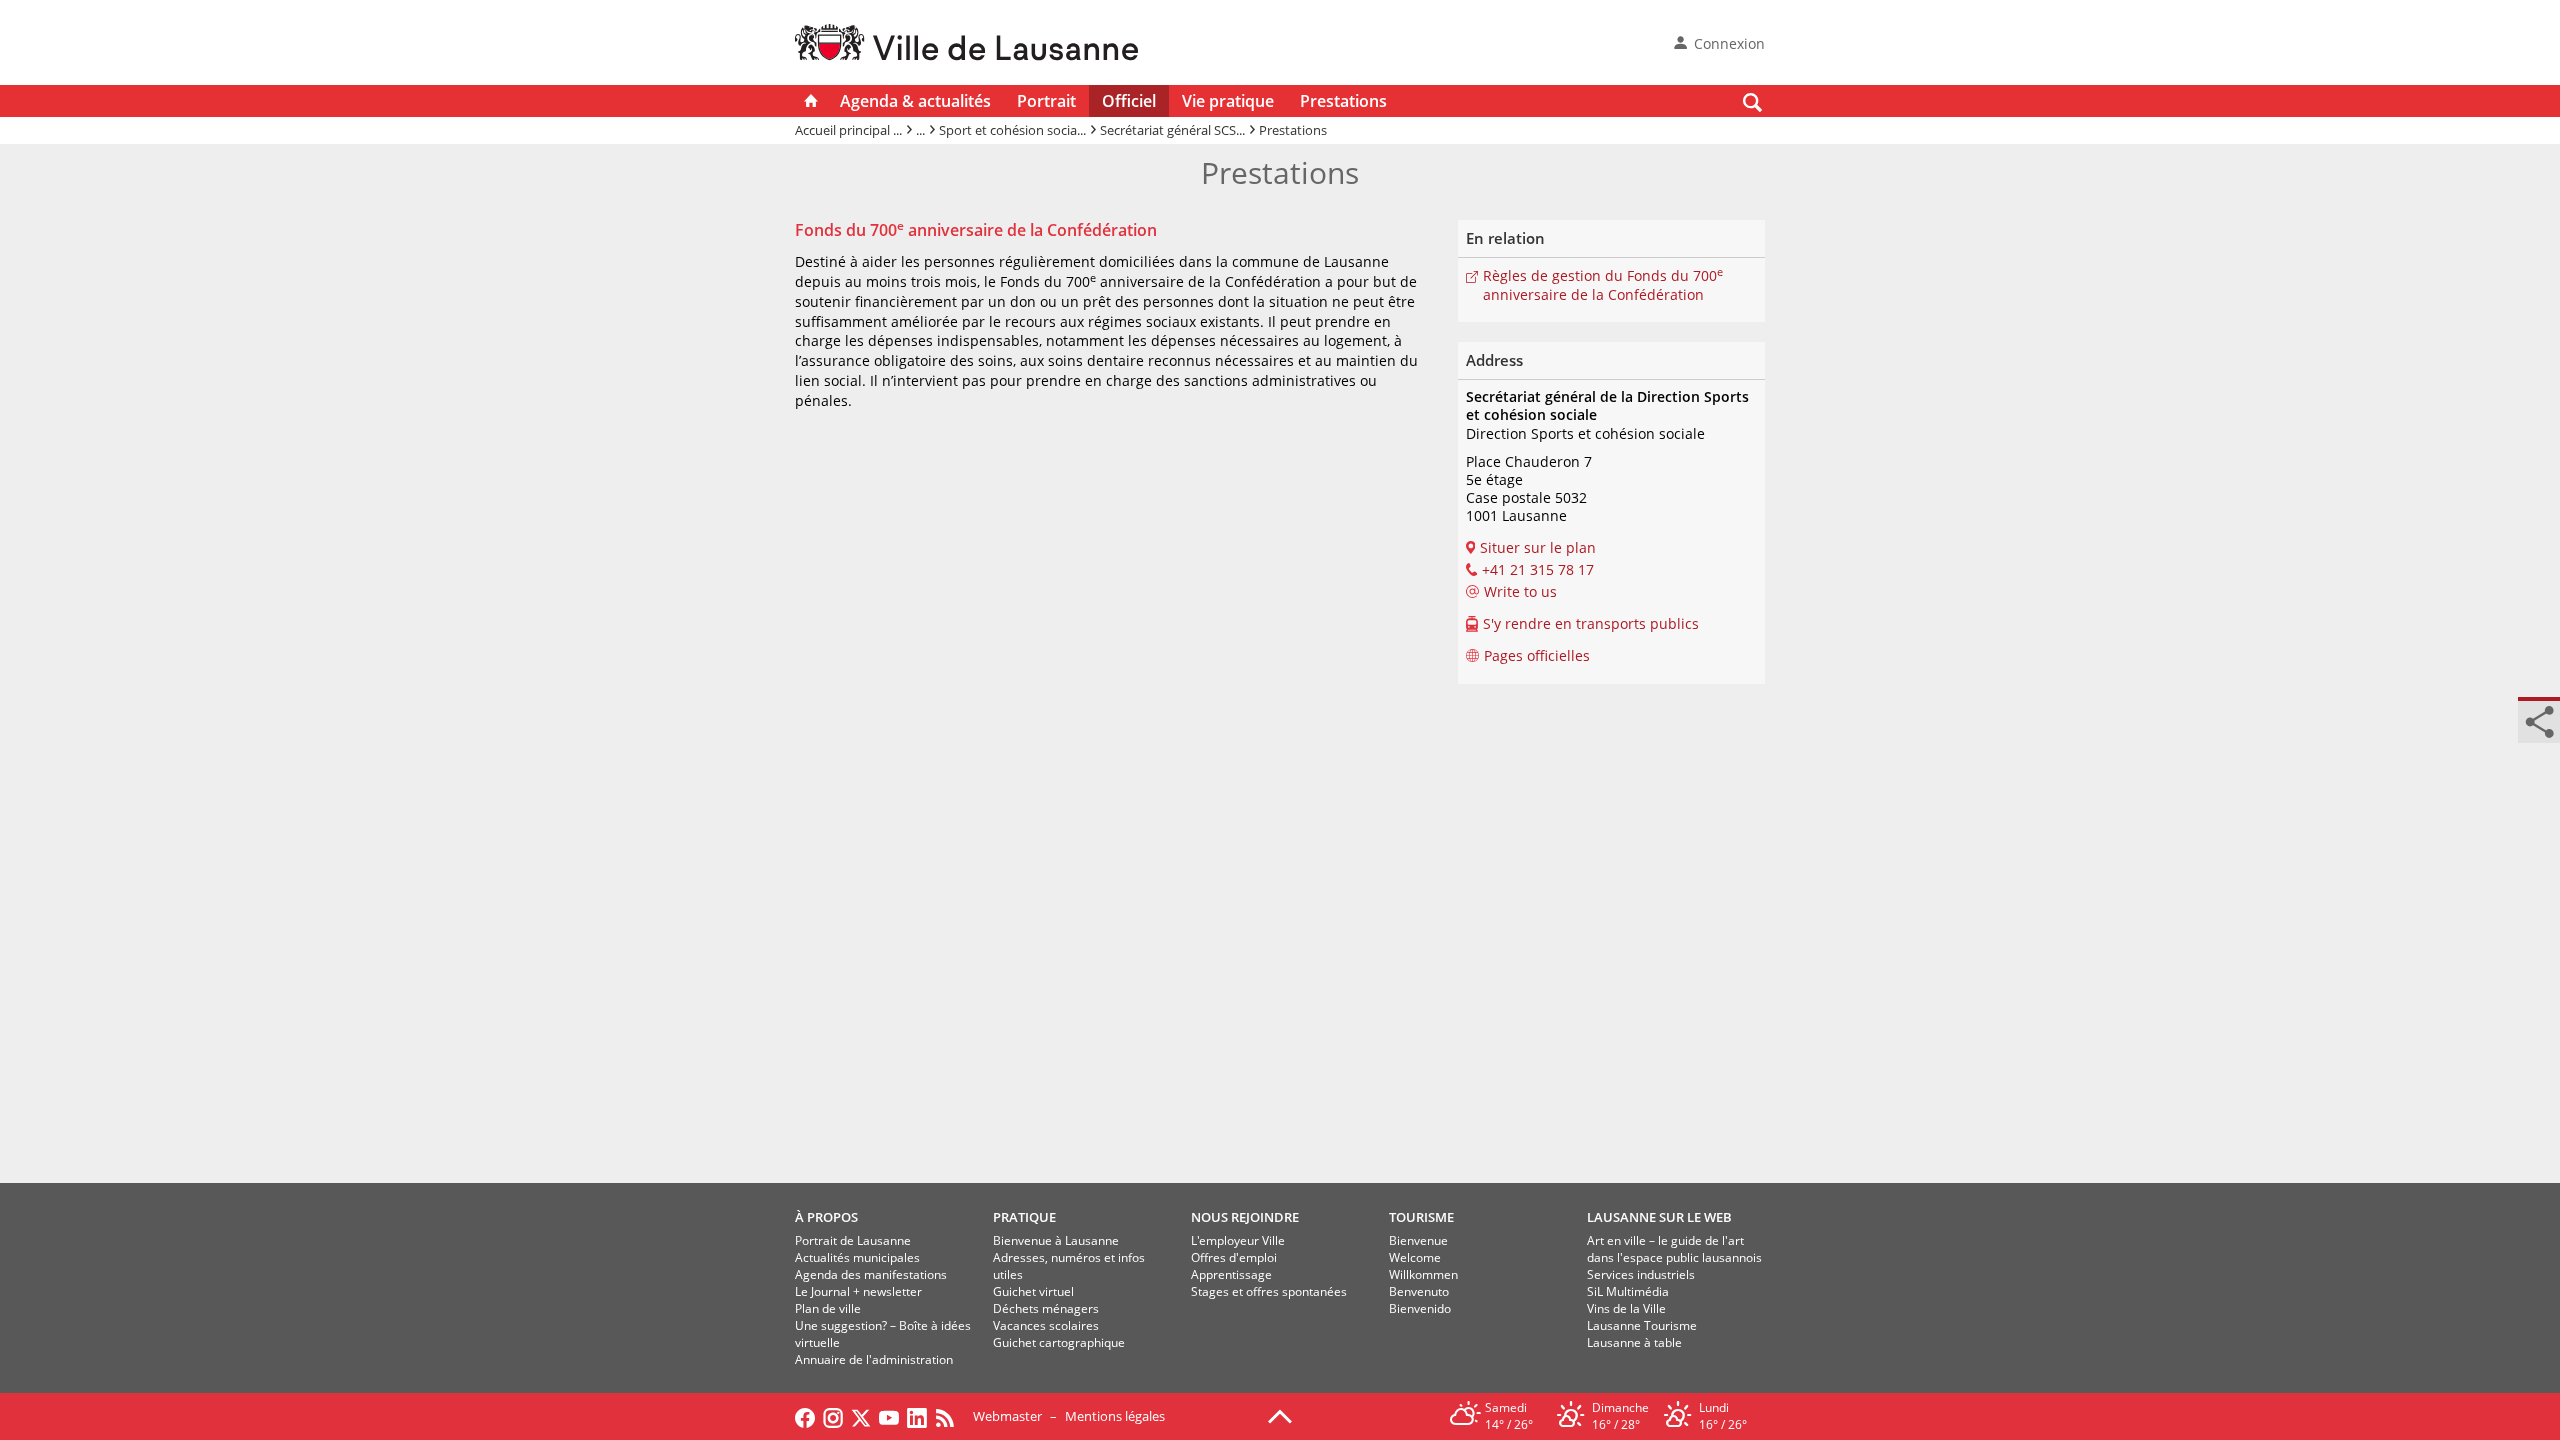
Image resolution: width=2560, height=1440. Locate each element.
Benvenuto (1419, 1291)
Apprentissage (1231, 1274)
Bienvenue (1418, 1240)
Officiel (1129, 101)
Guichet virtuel (1033, 1291)
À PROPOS (826, 1217)
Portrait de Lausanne (853, 1240)
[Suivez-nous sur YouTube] (889, 1416)
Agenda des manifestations (871, 1274)
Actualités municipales (857, 1257)
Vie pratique (1228, 101)
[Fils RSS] (950, 1416)
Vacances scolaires (1046, 1325)
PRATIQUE (1024, 1217)
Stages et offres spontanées (1269, 1291)
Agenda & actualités (915, 101)
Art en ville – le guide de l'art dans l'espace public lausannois (1674, 1249)
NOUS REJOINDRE (1245, 1217)
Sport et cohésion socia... (1012, 130)
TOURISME (1421, 1217)
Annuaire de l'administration (874, 1359)
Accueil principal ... (848, 130)
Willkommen (1423, 1274)
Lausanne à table (1634, 1342)
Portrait (1046, 101)
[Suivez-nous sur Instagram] (833, 1416)
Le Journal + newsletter (858, 1291)
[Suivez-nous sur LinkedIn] (917, 1416)
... (920, 130)
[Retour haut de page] (1280, 1415)
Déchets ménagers (1046, 1308)
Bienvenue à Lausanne (1056, 1240)
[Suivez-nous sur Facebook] (805, 1416)
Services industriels (1641, 1274)
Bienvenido (1420, 1308)
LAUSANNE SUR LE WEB (1659, 1217)
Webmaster (1007, 1416)
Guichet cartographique (1059, 1342)
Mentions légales (1115, 1416)
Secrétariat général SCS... (1172, 130)
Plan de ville (828, 1308)
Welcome (1415, 1257)
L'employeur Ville (1238, 1240)
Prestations (1343, 101)
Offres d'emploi (1234, 1257)
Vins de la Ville (1626, 1308)
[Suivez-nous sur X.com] (861, 1416)
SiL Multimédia (1628, 1291)
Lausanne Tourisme (1642, 1325)
